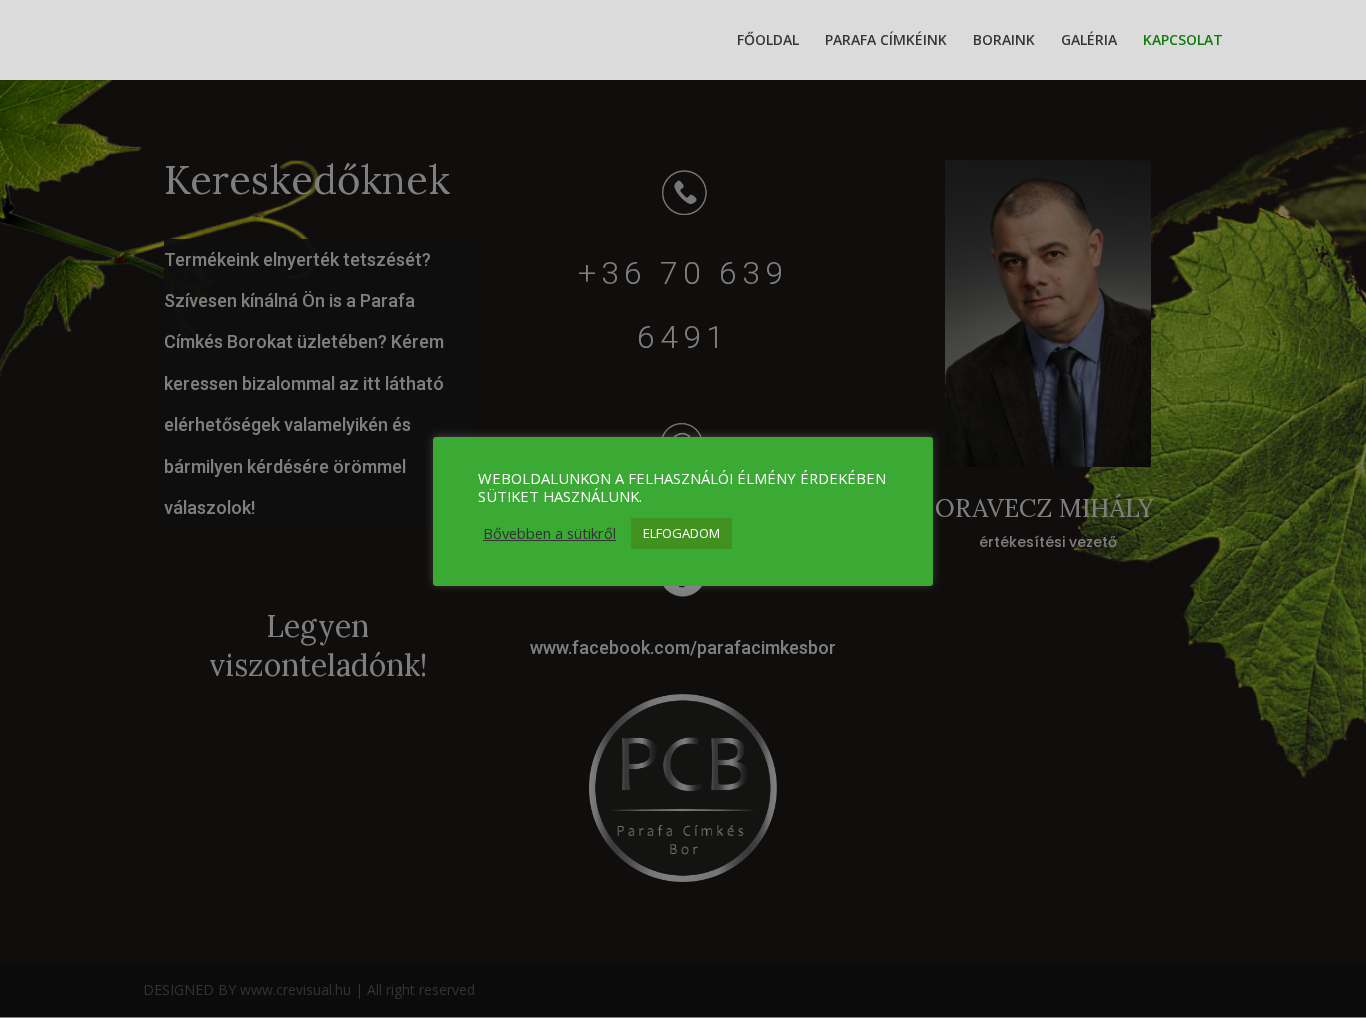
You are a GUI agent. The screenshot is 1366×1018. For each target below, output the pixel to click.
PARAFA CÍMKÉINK (886, 41)
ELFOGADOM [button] (681, 533)
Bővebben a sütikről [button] (549, 533)
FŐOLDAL (768, 41)
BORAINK (1004, 41)
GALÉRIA (1089, 41)
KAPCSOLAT (1183, 41)
